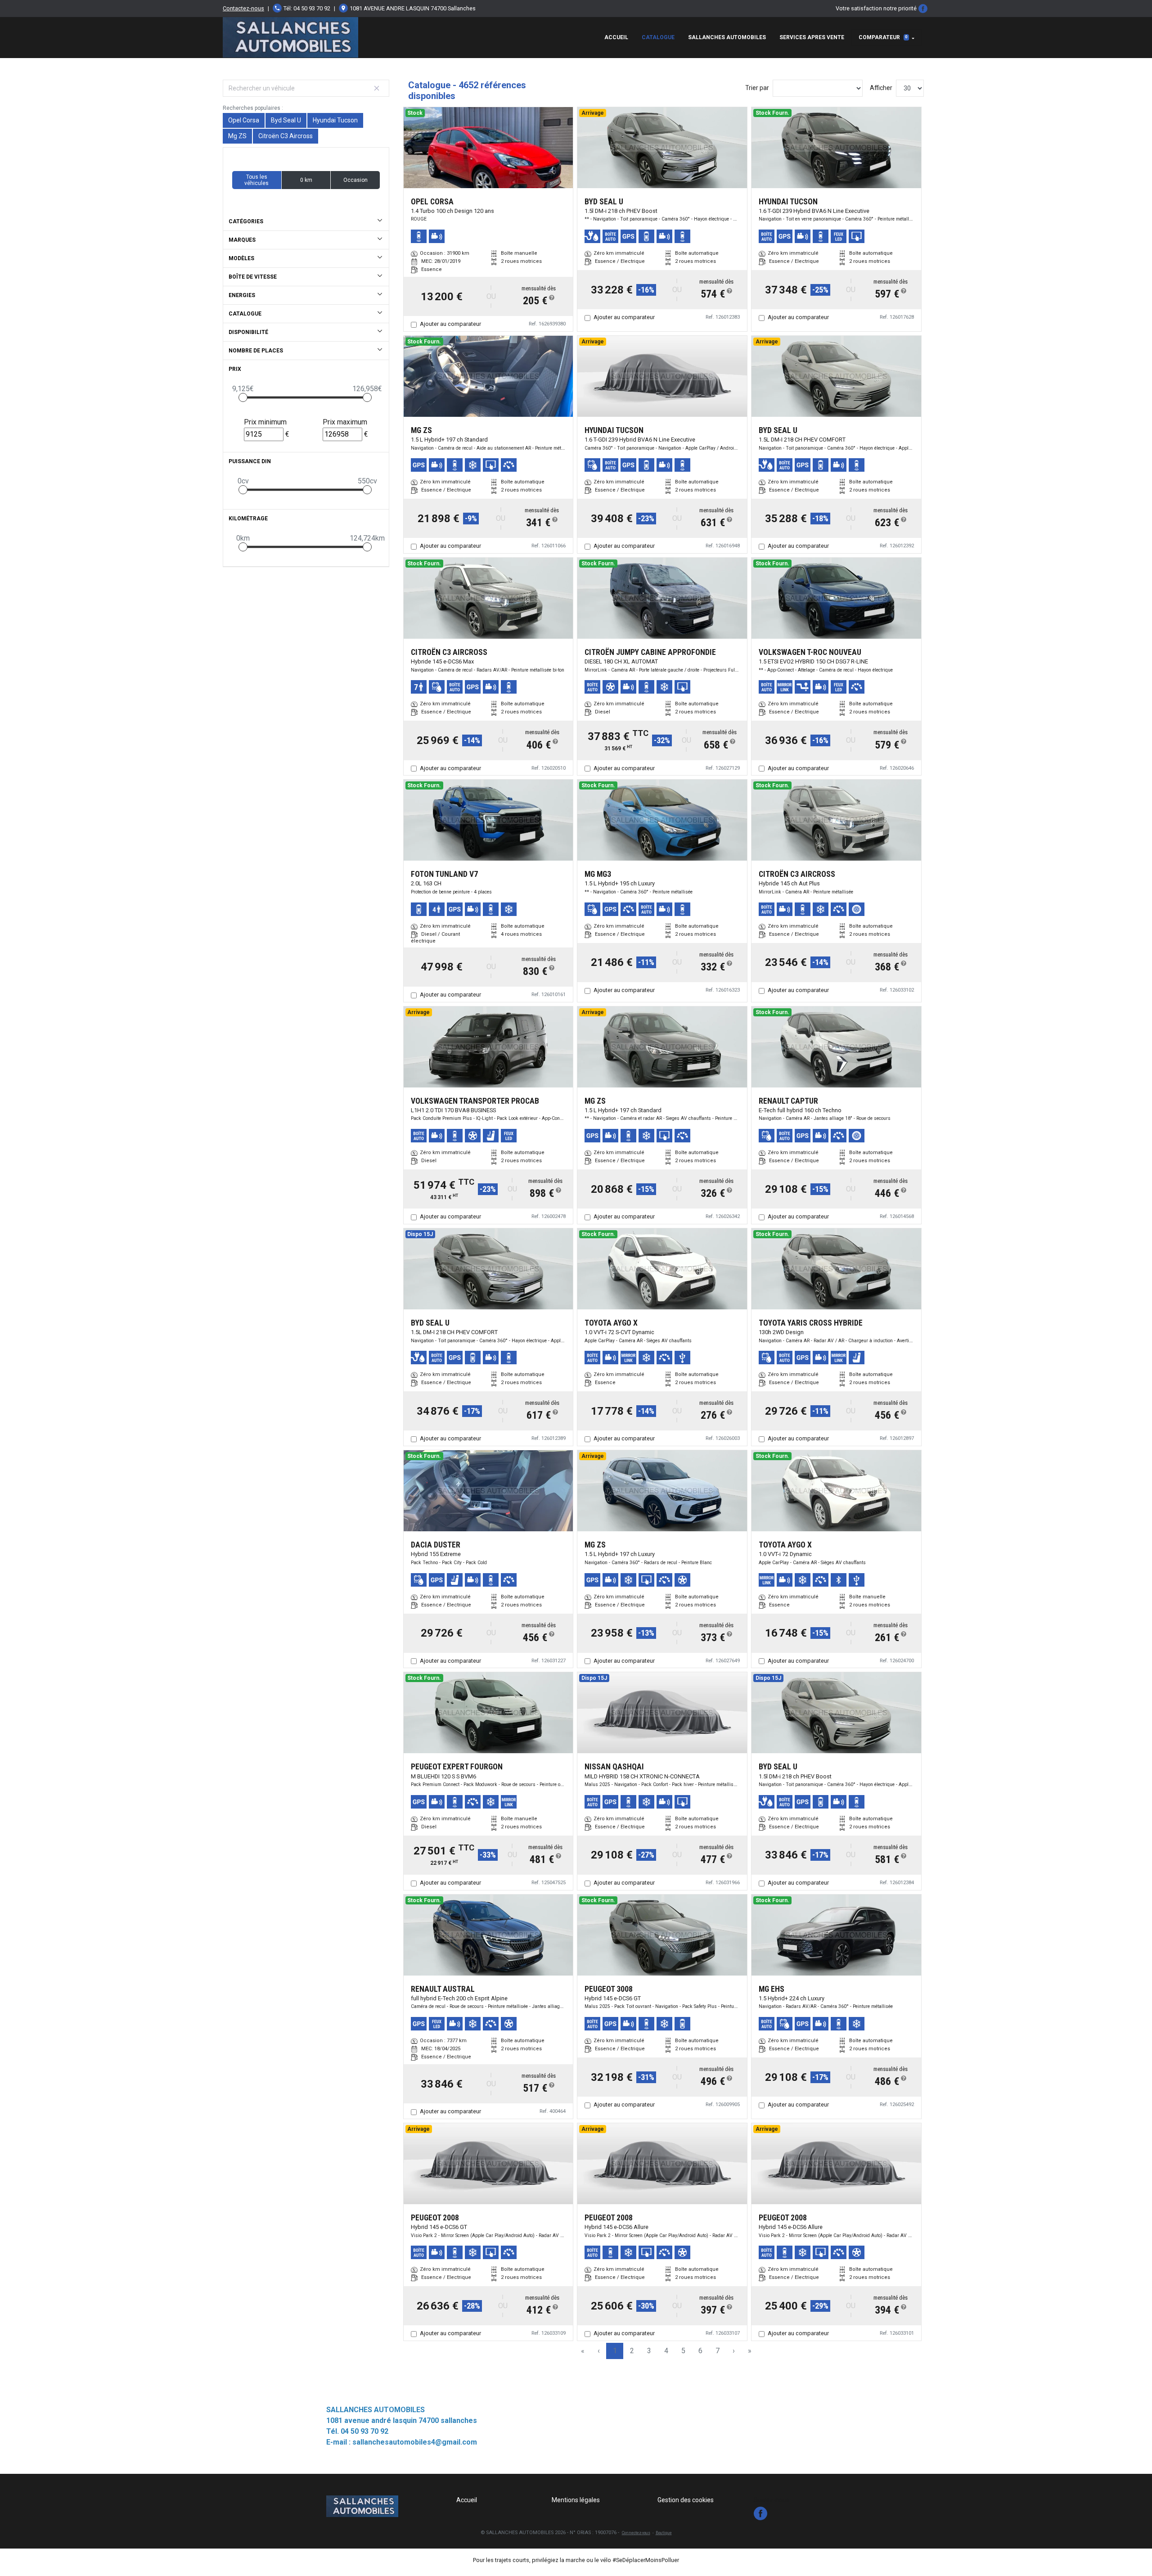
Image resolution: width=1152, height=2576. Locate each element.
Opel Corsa (244, 120)
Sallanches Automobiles (727, 37)
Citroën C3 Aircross (286, 136)
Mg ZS (237, 136)
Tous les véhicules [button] (256, 180)
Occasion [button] (355, 180)
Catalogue (658, 37)
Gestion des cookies (686, 2500)
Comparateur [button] (883, 37)
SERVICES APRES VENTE (812, 37)
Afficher (881, 88)
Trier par (757, 88)
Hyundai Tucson (335, 120)
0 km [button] (306, 180)
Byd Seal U (286, 120)
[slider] (243, 397)
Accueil (616, 37)
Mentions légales (576, 2500)
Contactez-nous (243, 8)
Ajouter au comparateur (450, 324)
